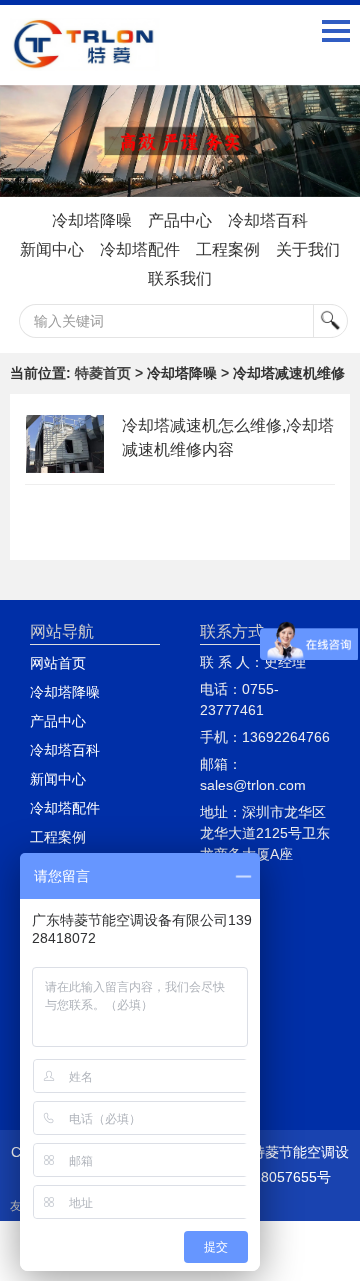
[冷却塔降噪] (180, 141)
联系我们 (180, 278)
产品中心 (180, 220)
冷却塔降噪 (92, 220)
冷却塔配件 (140, 249)
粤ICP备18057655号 (266, 1177)
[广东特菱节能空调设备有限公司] (85, 56)
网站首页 (58, 663)
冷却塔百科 (268, 220)
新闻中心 (52, 249)
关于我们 (308, 249)
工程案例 (228, 249)
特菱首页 (103, 373)
